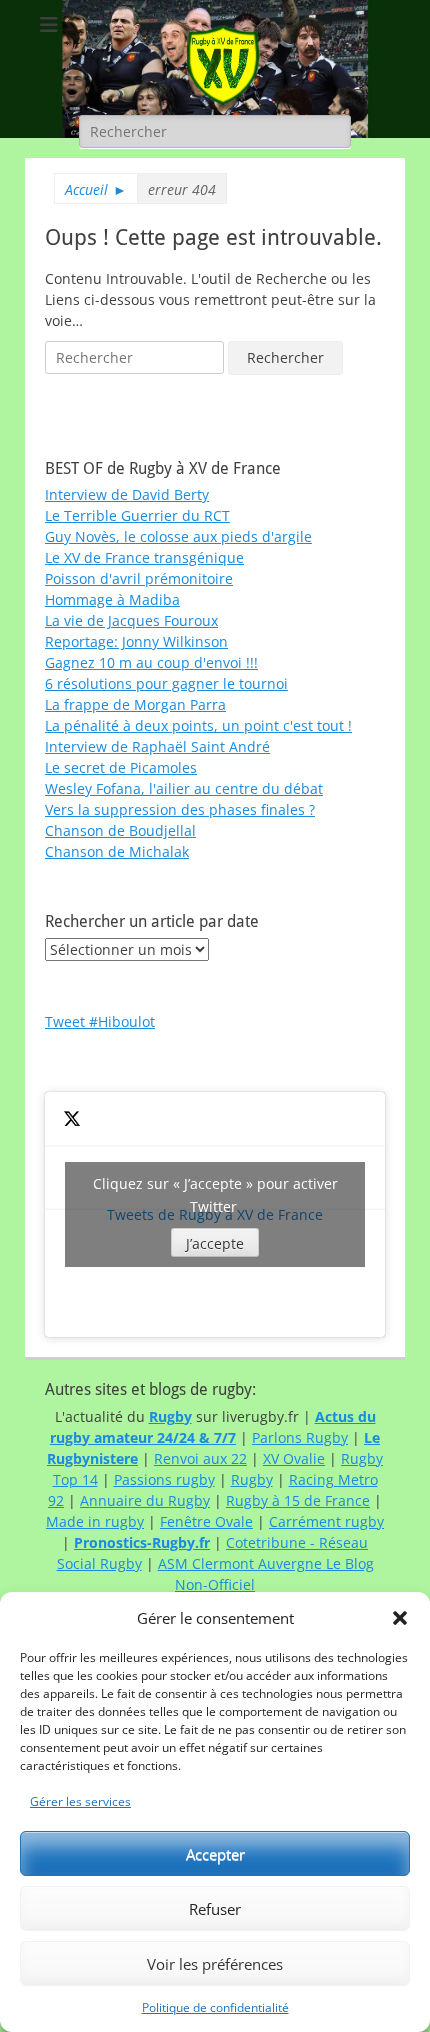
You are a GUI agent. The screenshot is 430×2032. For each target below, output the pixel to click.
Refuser (215, 1909)
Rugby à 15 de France (298, 1500)
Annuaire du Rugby (145, 1500)
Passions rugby (164, 1479)
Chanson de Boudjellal (120, 830)
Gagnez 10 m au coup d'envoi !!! (151, 662)
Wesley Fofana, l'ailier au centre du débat (184, 788)
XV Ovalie (294, 1458)
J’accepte (215, 1243)
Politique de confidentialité (215, 2007)
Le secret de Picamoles (121, 767)
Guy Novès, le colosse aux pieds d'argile (178, 536)
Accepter (215, 1854)
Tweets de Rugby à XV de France (215, 1213)
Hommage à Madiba (112, 599)
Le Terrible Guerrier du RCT (137, 515)
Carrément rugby (326, 1521)
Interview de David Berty (127, 494)
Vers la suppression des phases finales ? (180, 809)
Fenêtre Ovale (206, 1521)
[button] (400, 1618)
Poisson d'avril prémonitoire (139, 578)
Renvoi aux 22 (200, 1458)
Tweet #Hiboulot (100, 1021)
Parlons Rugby (300, 1437)
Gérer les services (80, 1801)
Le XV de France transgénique (144, 557)
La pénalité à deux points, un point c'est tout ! (198, 725)
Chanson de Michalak (117, 851)
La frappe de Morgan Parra (135, 704)
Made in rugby (95, 1521)
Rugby (252, 1479)
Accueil (96, 189)
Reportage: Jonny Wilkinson (136, 641)
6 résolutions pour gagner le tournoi (166, 683)
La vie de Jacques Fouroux (131, 620)
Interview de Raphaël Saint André (157, 746)
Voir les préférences (215, 1964)
